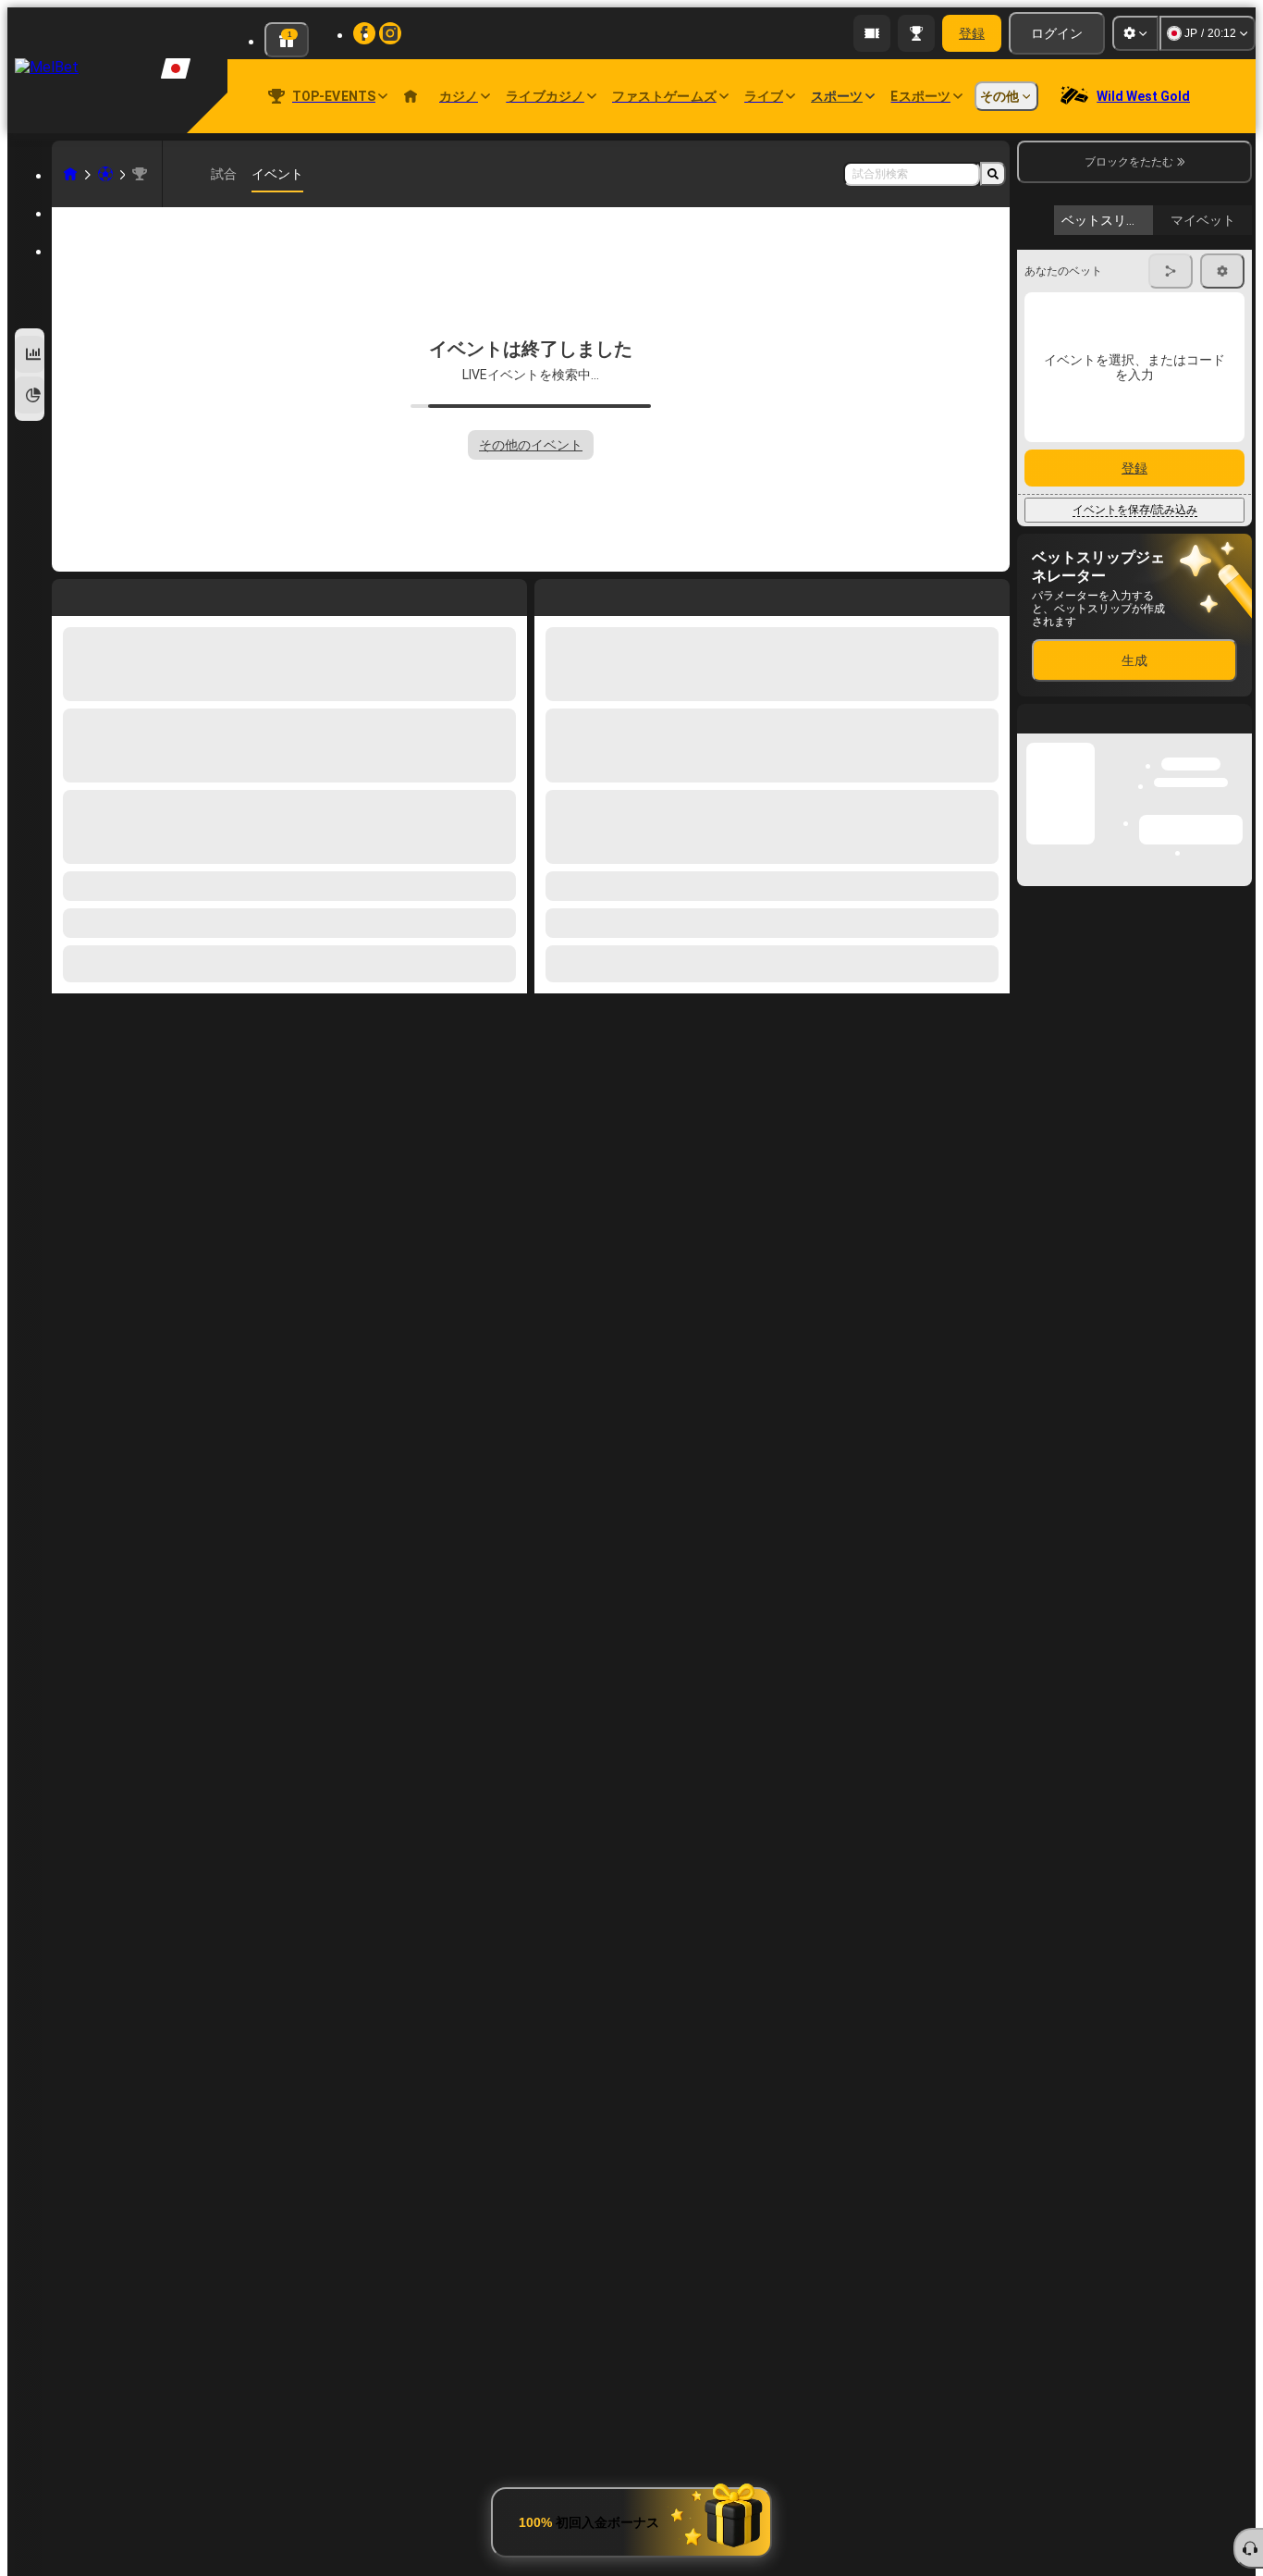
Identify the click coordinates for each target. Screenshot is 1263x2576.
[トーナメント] (916, 33)
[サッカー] (105, 174)
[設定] (1135, 33)
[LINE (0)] (70, 174)
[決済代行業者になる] (872, 33)
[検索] (993, 174)
